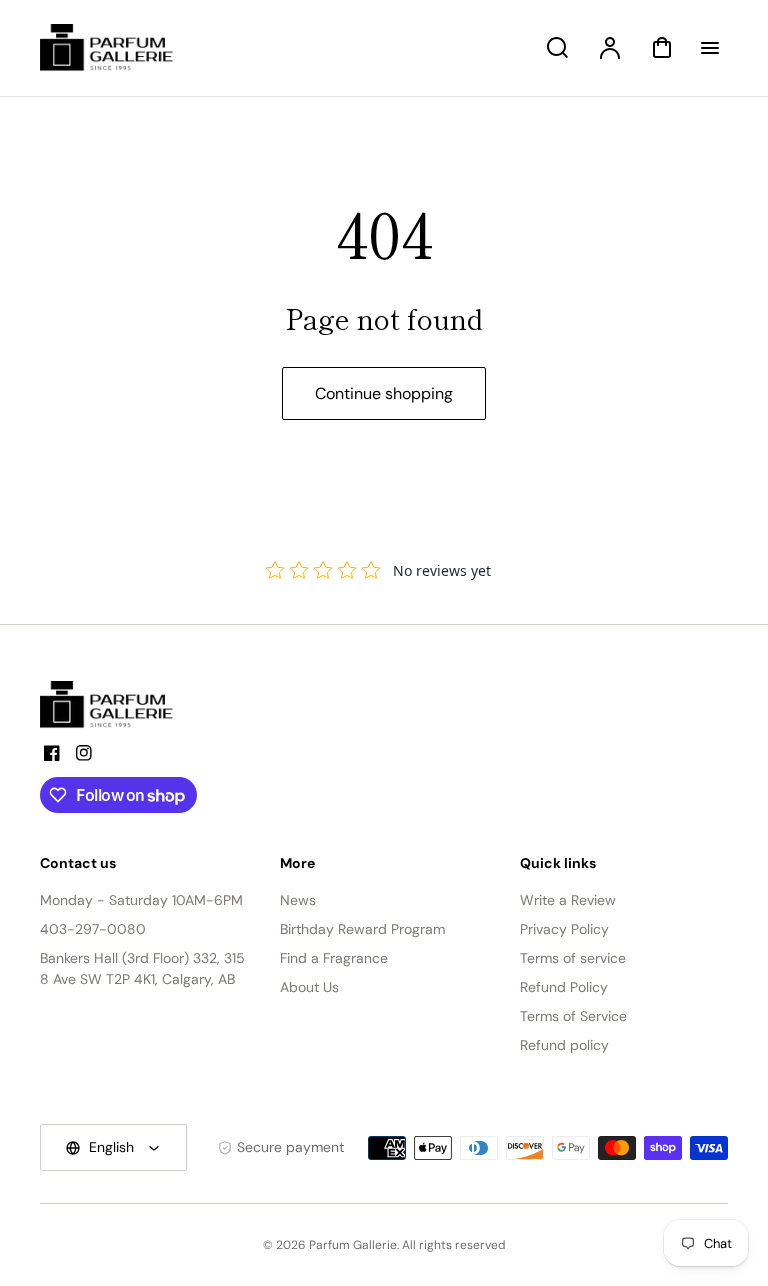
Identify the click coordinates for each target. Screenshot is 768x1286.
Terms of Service (573, 1016)
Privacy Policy (564, 929)
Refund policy (564, 1045)
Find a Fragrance (334, 958)
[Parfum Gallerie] (115, 705)
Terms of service (573, 958)
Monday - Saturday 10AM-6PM (141, 900)
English (111, 1147)
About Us (309, 987)
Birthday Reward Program (362, 929)
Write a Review (568, 900)
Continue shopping (384, 393)
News (298, 900)
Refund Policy (564, 987)
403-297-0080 (93, 929)
